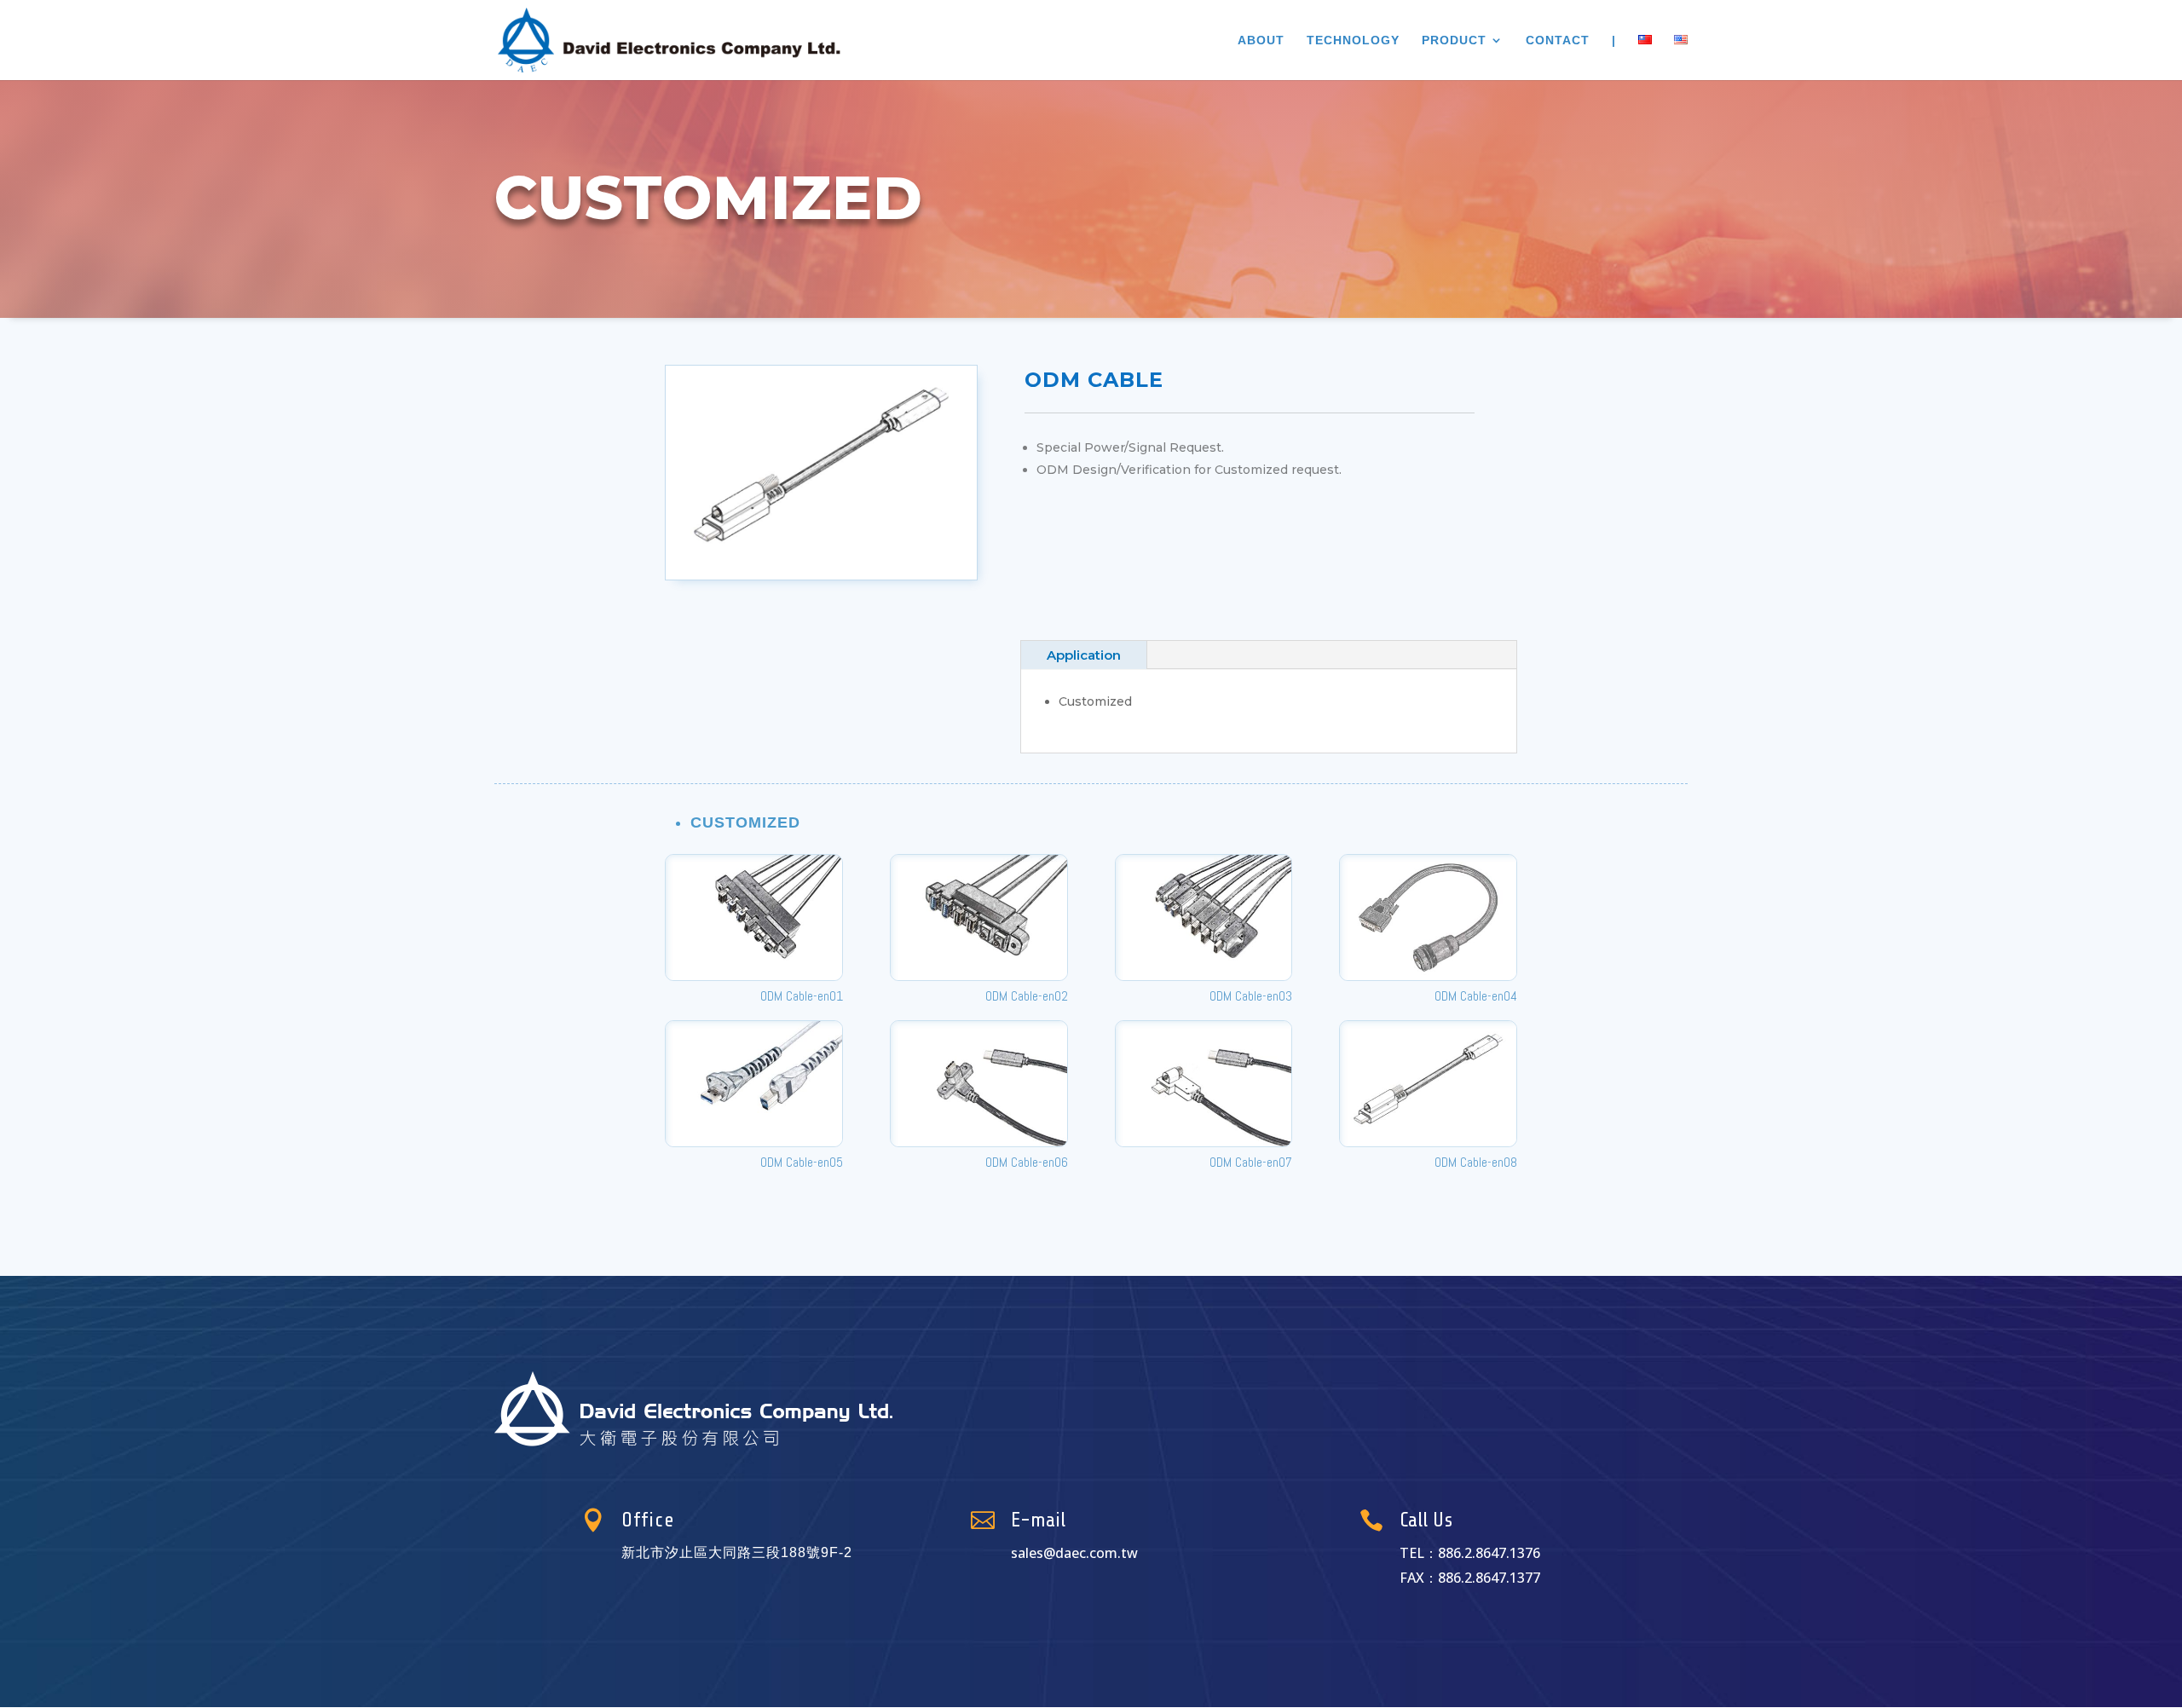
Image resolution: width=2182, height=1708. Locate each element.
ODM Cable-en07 (1251, 1162)
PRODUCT (1454, 40)
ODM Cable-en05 (802, 1162)
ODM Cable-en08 (1476, 1162)
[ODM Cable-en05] (754, 1084)
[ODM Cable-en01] (754, 917)
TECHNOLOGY (1353, 40)
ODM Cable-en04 (1476, 996)
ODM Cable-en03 (1251, 996)
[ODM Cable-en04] (1428, 917)
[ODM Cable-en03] (1204, 917)
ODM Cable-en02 (1027, 996)
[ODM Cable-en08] (1428, 1084)
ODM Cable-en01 (802, 996)
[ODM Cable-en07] (1204, 1084)
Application (1084, 655)
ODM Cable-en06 (1027, 1162)
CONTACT (1558, 40)
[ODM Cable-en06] (979, 1084)
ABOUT (1261, 40)
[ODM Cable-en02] (979, 917)
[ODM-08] (821, 580)
